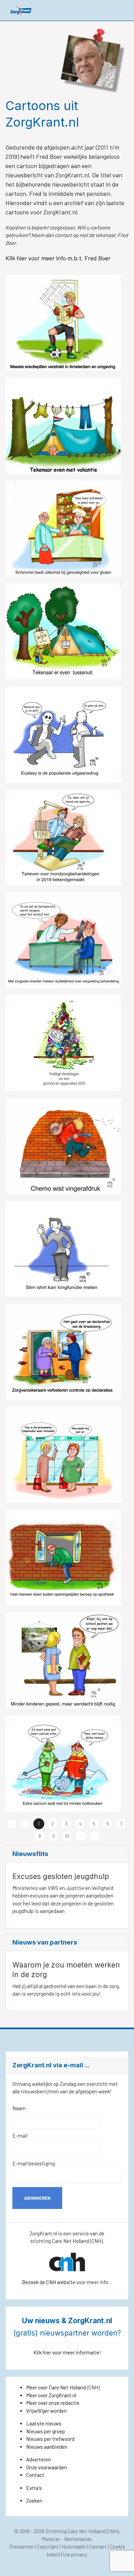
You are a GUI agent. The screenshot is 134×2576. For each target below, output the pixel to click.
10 (67, 1836)
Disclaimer (21, 2547)
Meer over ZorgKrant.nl (51, 2395)
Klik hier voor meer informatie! (67, 2352)
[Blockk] (21, 10)
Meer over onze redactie (53, 2403)
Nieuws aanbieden (47, 2447)
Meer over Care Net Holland (56, 2387)
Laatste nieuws (44, 2423)
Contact (35, 2475)
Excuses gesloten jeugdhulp (61, 1876)
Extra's (34, 2488)
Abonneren (37, 2198)
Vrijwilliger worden (46, 2411)
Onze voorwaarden (47, 2467)
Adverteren (38, 2459)
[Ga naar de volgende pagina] (81, 1836)
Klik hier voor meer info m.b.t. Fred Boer (59, 258)
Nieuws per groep (46, 2431)
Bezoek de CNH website (49, 2282)
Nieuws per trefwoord (50, 2439)
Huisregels (74, 2547)
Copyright (48, 2547)
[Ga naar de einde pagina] (94, 1836)
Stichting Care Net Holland (75, 2531)
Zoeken (34, 2501)
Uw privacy (75, 2554)
